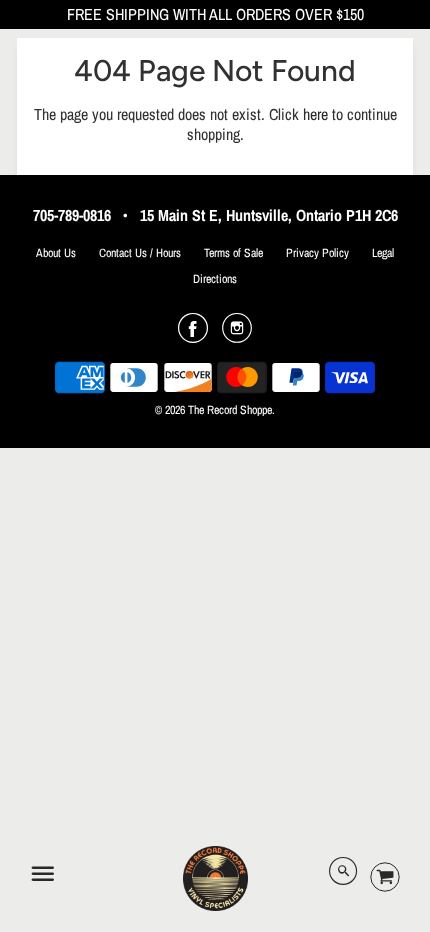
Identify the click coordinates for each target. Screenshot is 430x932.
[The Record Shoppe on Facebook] (193, 335)
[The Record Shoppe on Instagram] (237, 335)
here (315, 114)
